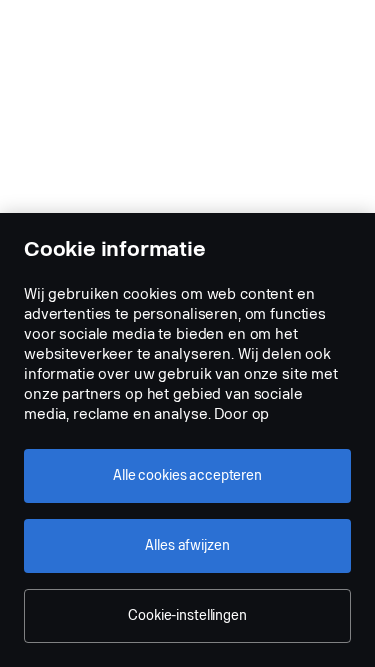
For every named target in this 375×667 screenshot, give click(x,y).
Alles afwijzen (187, 545)
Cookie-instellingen (187, 615)
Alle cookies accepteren (187, 475)
